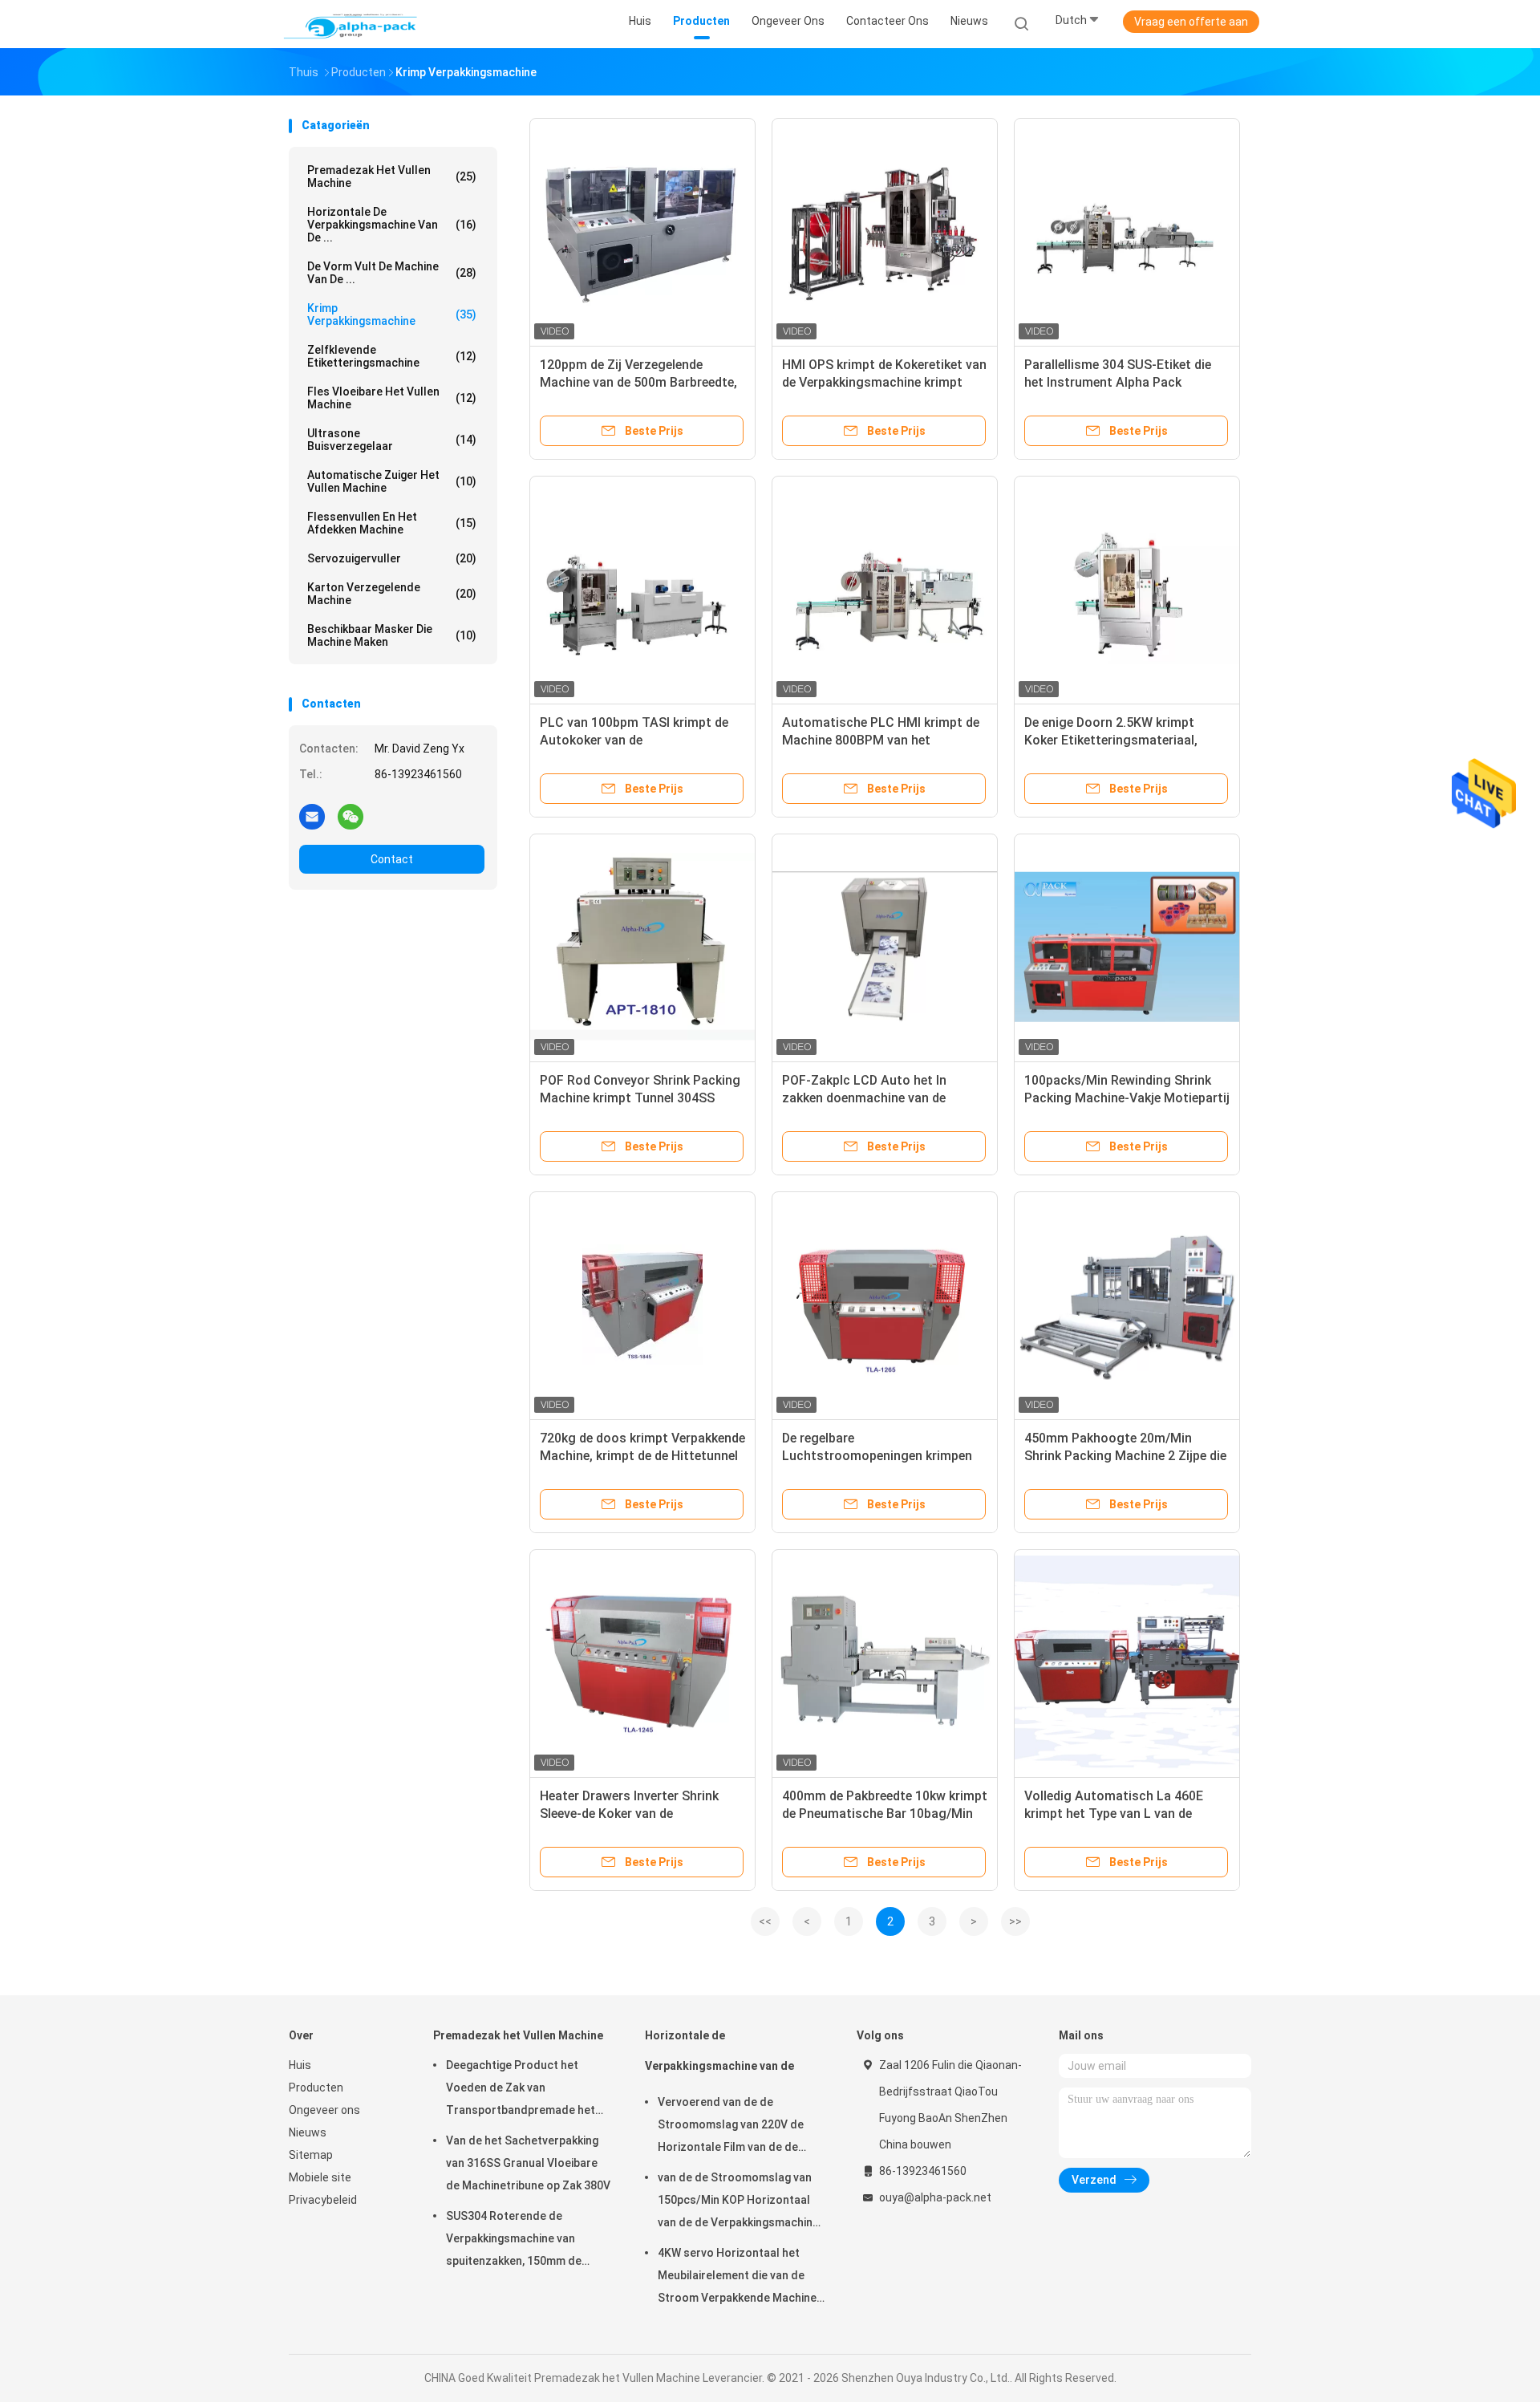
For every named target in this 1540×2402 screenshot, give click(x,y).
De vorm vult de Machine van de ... (392, 273)
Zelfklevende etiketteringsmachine (392, 356)
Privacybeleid (323, 2200)
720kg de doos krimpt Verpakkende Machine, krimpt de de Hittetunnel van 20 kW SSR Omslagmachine (642, 1456)
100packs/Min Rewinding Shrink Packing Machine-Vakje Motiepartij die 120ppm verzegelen (1127, 1098)
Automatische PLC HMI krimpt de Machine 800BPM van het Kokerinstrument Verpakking (881, 740)
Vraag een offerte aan (1191, 22)
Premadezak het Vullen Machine (392, 176)
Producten (316, 2088)
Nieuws (308, 2132)
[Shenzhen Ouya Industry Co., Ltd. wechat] (351, 816)
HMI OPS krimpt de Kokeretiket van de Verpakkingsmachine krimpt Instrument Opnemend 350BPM (884, 382)
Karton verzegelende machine (392, 594)
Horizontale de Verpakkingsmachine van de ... (392, 225)
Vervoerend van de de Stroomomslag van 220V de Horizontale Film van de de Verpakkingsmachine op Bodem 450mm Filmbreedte (740, 2127)
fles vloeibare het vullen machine (392, 398)
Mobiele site (320, 2177)
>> (1015, 1921)
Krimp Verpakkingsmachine (392, 314)
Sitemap (311, 2155)
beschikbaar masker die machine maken (392, 635)
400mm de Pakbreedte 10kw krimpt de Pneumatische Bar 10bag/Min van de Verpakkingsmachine (885, 1814)
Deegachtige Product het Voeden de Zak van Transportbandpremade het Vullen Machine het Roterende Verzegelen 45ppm (525, 2090)
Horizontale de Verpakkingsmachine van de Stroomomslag (719, 2058)
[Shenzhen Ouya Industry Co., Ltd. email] (312, 816)
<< (765, 1921)
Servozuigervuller (392, 558)
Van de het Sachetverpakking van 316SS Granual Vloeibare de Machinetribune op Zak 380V (528, 2163)
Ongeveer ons (324, 2110)
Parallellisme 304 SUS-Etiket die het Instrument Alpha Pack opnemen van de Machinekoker (1118, 382)
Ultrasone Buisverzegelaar (392, 440)
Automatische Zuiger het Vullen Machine (392, 481)
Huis (300, 2065)
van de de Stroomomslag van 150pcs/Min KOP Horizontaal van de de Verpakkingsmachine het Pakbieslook (738, 2202)
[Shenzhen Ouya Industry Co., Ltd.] (351, 24)
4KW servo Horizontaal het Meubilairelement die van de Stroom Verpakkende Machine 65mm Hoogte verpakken (737, 2278)
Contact (392, 859)
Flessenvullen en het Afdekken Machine (392, 523)
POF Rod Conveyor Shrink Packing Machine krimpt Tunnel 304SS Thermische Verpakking (640, 1098)
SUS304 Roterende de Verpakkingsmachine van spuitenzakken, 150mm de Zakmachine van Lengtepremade (514, 2241)
